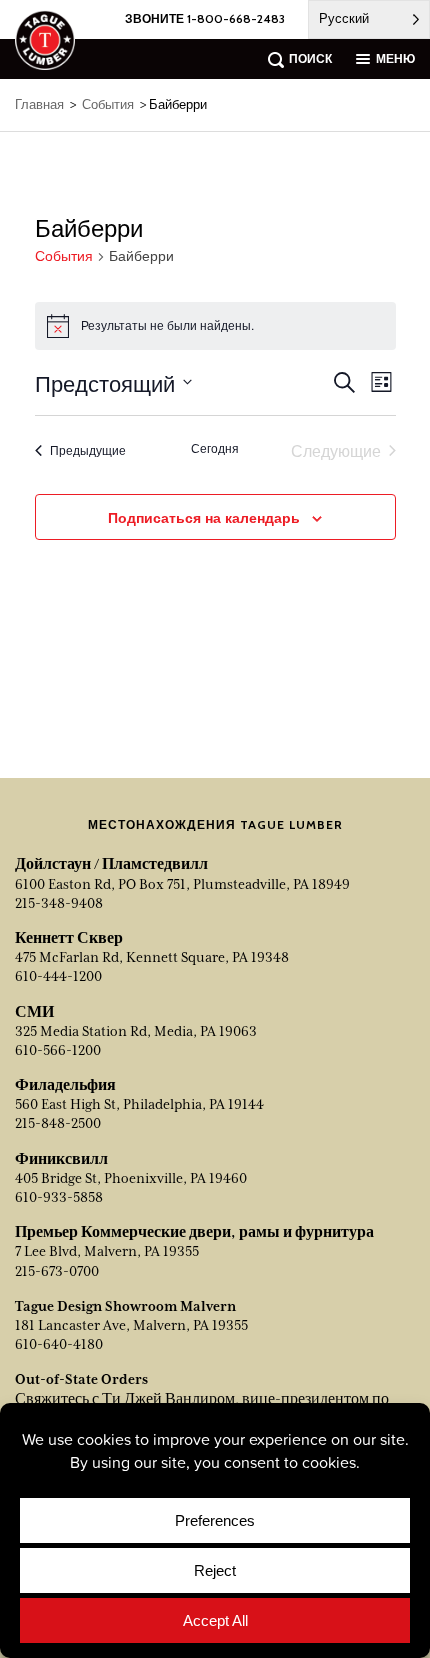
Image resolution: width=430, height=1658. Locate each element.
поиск (310, 58)
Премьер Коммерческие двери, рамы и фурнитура (194, 1232)
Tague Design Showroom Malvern (125, 1306)
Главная (39, 104)
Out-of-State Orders (81, 1379)
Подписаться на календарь (204, 517)
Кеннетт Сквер (69, 938)
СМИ (34, 1012)
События (64, 256)
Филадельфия (65, 1085)
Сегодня (215, 448)
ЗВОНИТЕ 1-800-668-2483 (205, 18)
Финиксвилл (61, 1159)
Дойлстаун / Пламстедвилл (111, 864)
